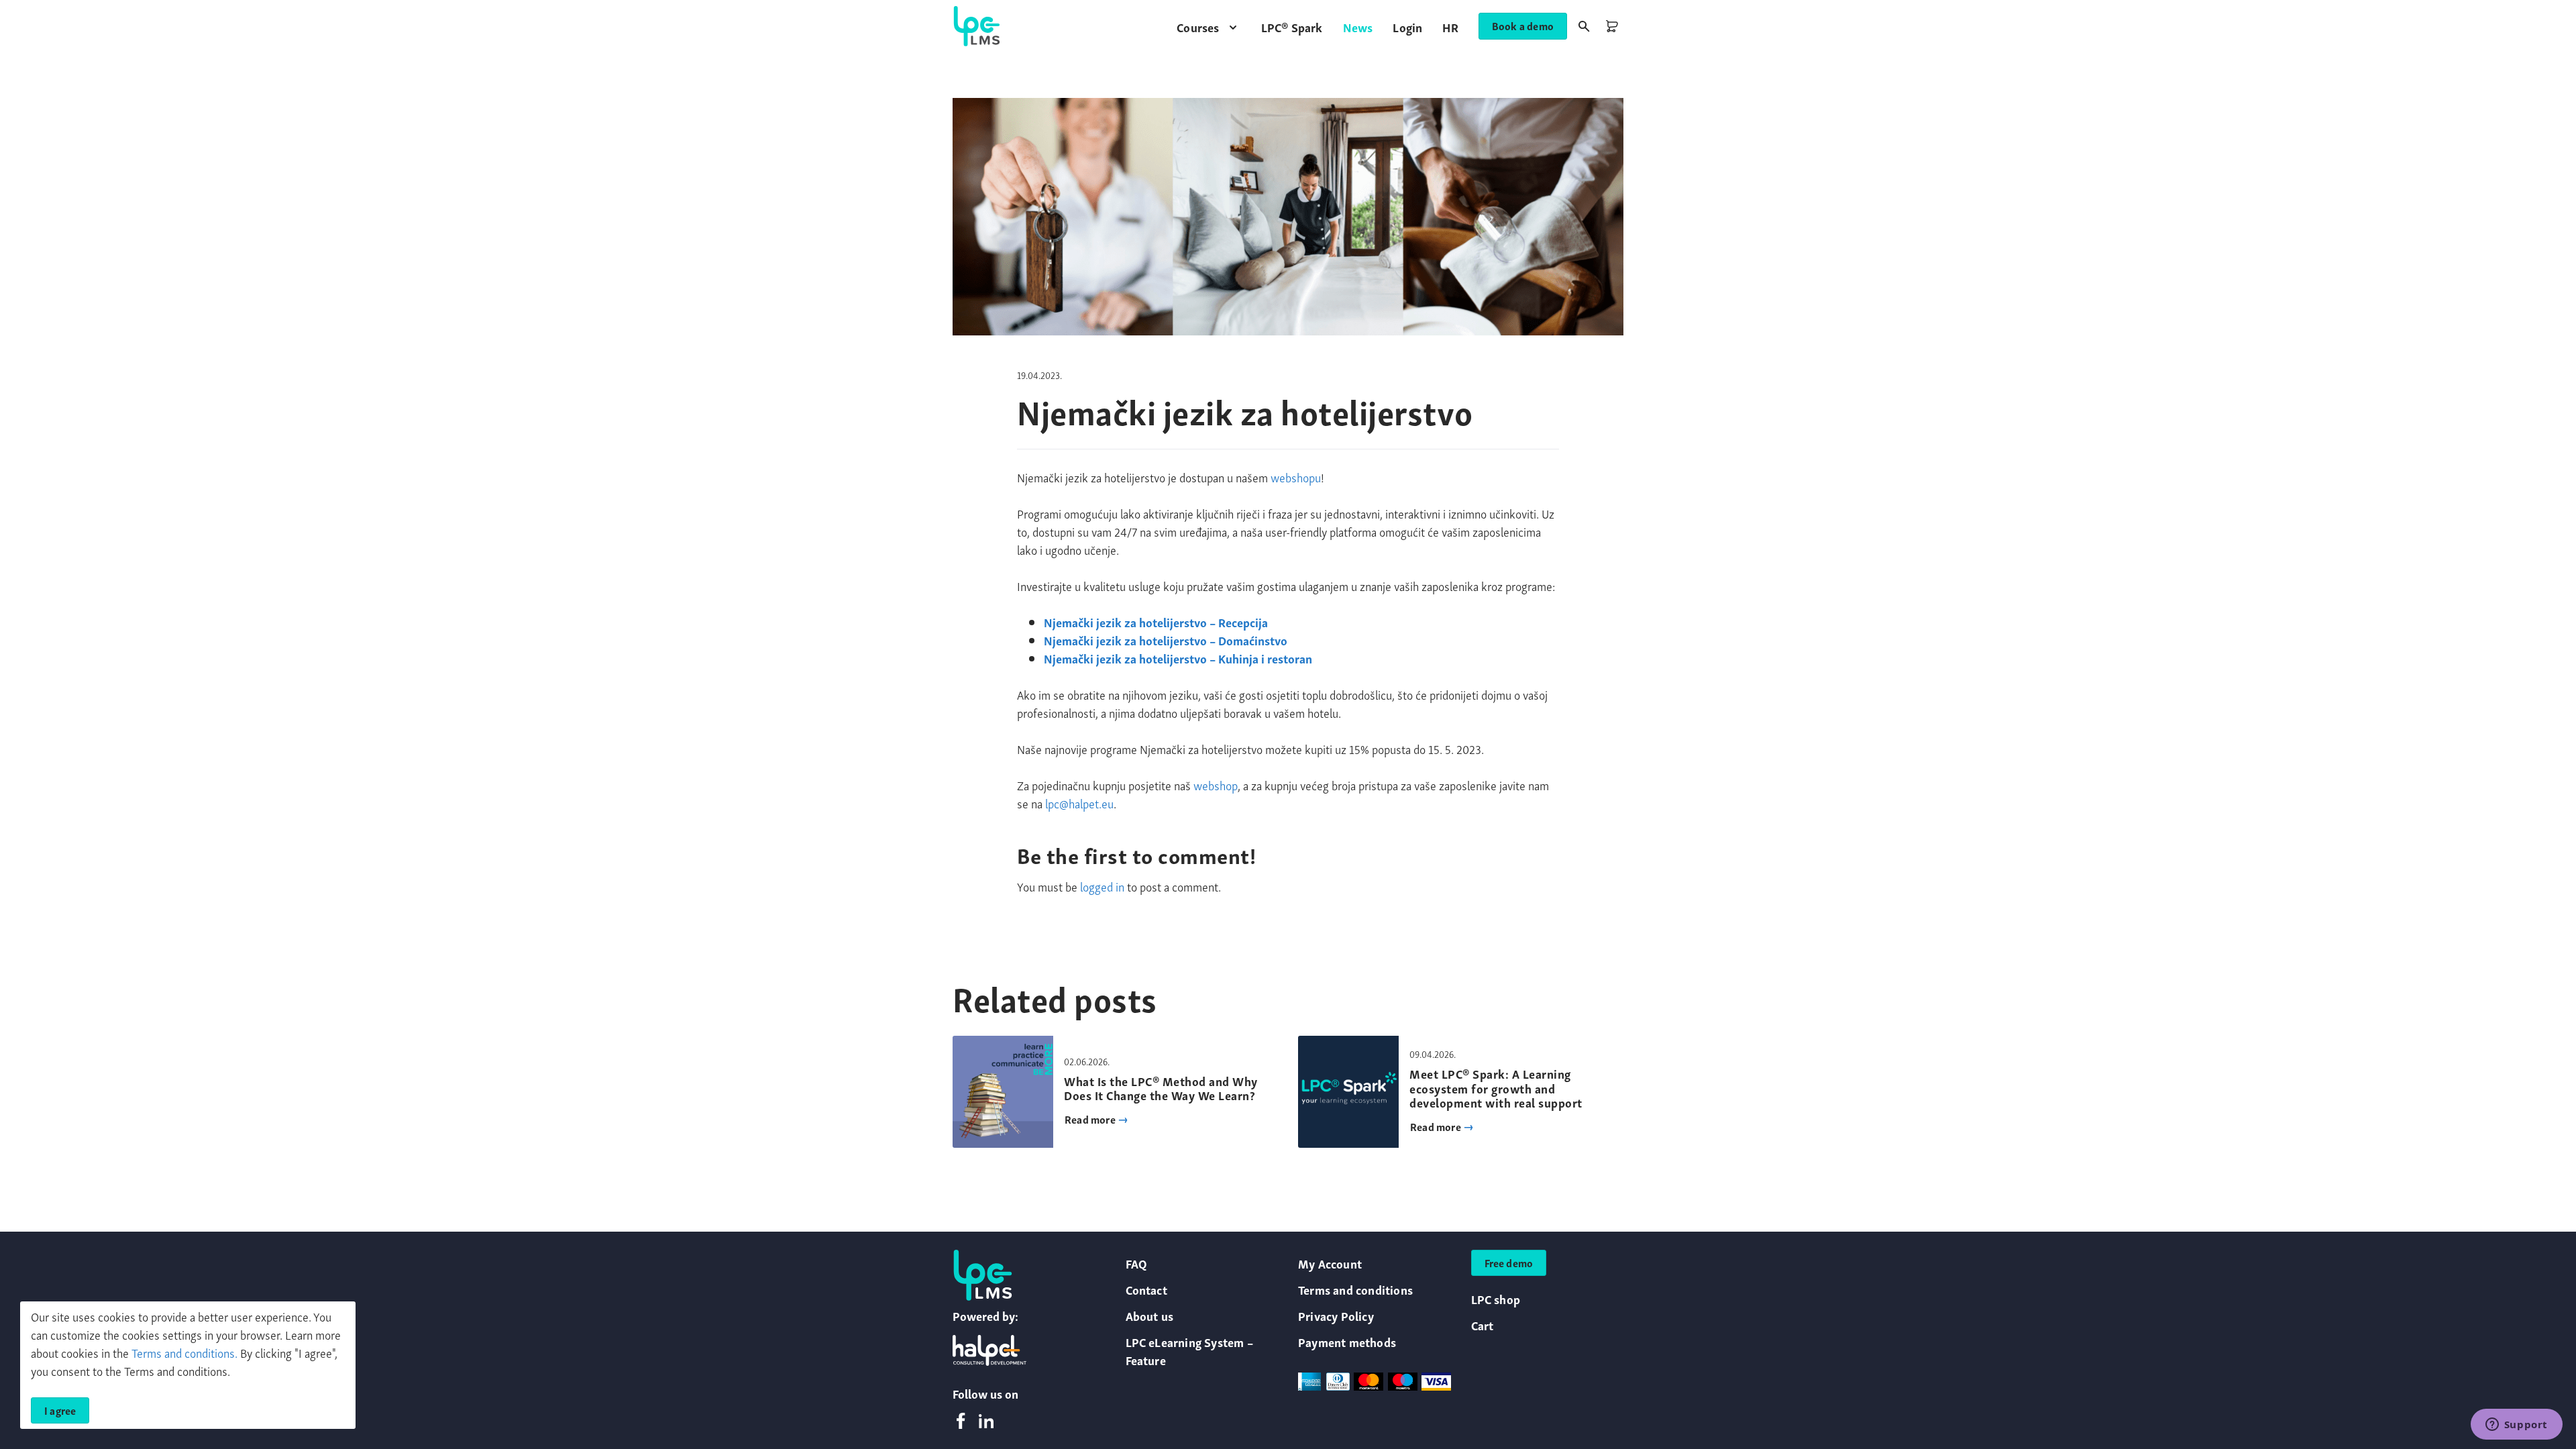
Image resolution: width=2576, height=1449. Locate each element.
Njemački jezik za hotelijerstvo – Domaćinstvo (1166, 640)
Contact (1146, 1289)
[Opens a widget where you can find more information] (2516, 1426)
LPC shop (1496, 1298)
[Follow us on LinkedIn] (986, 1422)
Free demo (1509, 1263)
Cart (1483, 1325)
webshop (1216, 785)
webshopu (1296, 477)
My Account (1330, 1263)
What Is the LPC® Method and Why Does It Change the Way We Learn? (1161, 1088)
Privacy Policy (1336, 1315)
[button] (1209, 26)
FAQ (1137, 1263)
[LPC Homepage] (977, 26)
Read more (1091, 1119)
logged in (1102, 886)
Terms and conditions (1355, 1289)
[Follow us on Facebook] (961, 1422)
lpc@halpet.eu (1079, 803)
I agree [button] (60, 1410)
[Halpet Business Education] (989, 1350)
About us (1150, 1315)
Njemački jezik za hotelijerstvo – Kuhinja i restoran (1178, 658)
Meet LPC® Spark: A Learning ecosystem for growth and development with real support (1496, 1087)
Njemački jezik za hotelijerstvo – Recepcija (1156, 622)
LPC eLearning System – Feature (1189, 1350)
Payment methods (1347, 1341)
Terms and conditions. (184, 1352)
